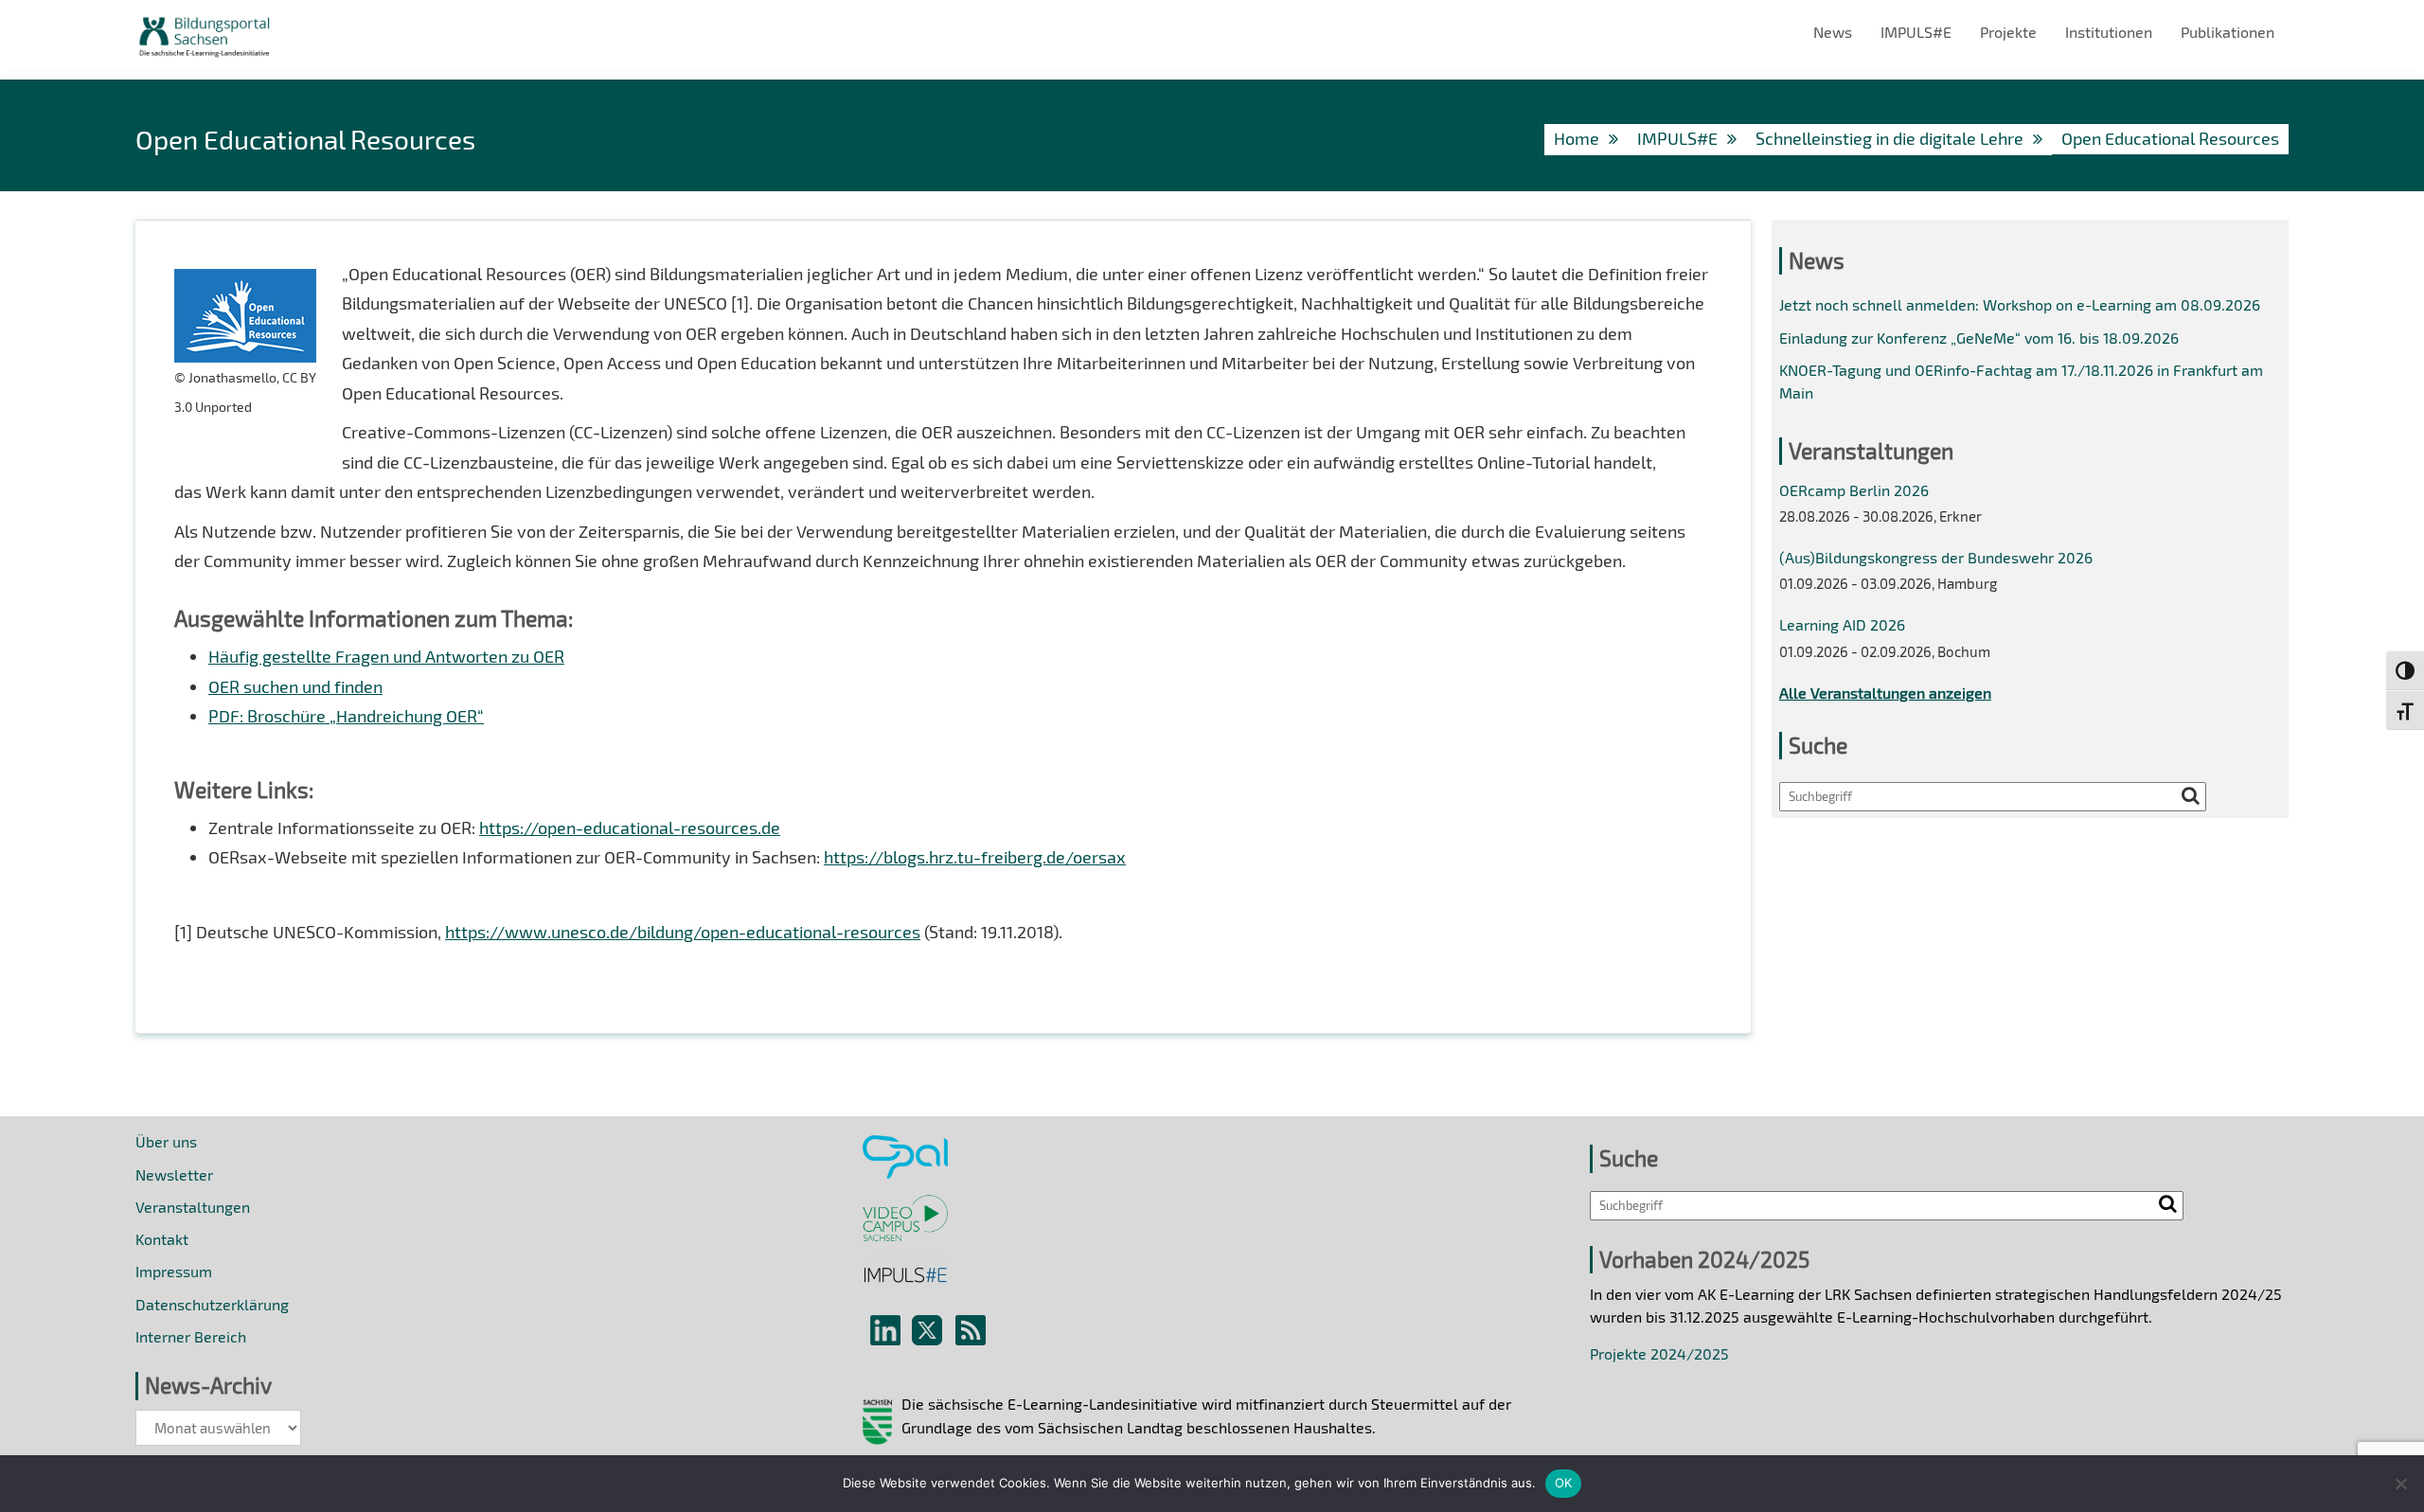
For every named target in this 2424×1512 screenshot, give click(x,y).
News (1833, 32)
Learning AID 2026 (1842, 624)
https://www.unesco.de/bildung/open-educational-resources (683, 932)
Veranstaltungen (193, 1207)
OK (1564, 1483)
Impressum (174, 1271)
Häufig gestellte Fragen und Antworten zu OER (386, 656)
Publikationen (2228, 32)
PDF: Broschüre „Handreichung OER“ (346, 716)
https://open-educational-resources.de (630, 827)
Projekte (2008, 32)
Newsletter (174, 1174)
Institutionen (2109, 32)
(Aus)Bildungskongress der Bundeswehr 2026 (1936, 557)
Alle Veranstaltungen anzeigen (1885, 693)
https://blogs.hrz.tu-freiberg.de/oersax (975, 857)
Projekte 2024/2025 (1659, 1353)
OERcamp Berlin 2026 (1854, 490)
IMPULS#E (1916, 32)
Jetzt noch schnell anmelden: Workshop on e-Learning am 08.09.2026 (2020, 304)
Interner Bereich (191, 1336)
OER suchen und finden (295, 686)
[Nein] (2400, 1484)
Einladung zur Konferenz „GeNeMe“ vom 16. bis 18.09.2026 (1979, 338)
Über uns (166, 1141)
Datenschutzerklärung (212, 1304)
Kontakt (162, 1239)
